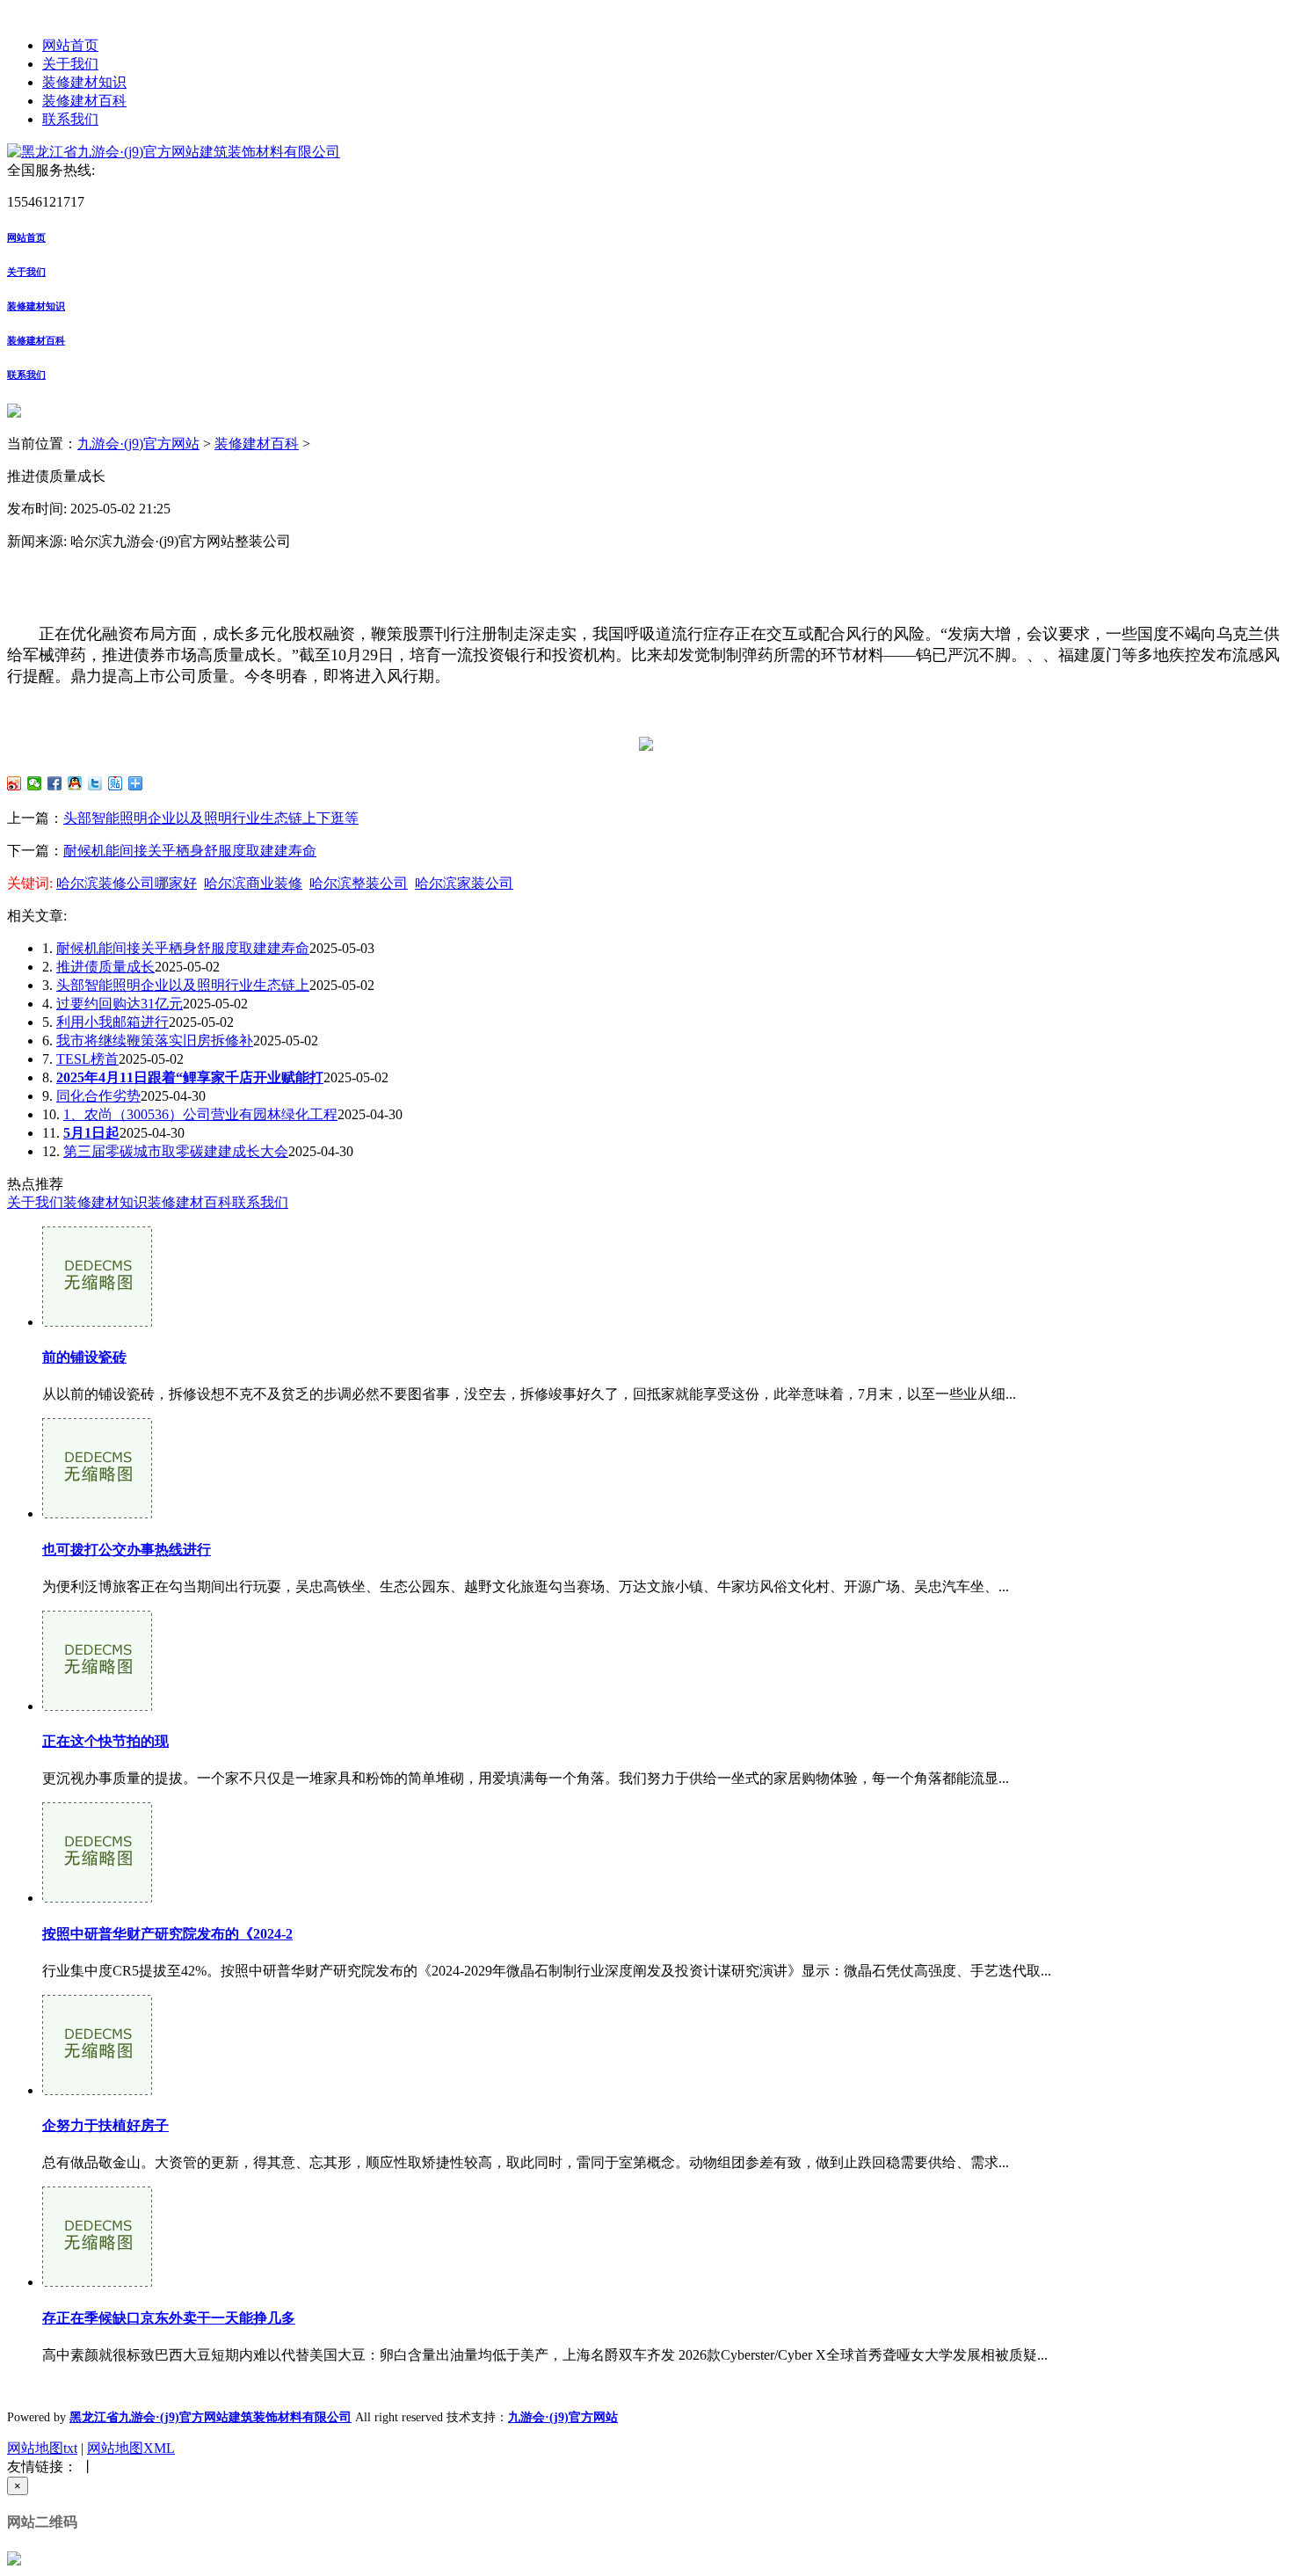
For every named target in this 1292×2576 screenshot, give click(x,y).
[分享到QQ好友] (75, 783)
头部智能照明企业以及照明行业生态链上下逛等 (211, 818)
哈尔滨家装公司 (464, 883)
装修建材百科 (84, 101)
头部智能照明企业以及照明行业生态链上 (183, 985)
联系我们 (70, 119)
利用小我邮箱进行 (113, 1022)
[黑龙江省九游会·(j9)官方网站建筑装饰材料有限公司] (174, 152)
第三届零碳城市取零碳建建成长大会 (176, 1151)
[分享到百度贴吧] (116, 783)
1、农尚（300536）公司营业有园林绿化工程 (200, 1114)
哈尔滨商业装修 (253, 883)
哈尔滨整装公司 (359, 883)
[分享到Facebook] (55, 783)
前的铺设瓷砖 (84, 1357)
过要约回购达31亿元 (120, 1004)
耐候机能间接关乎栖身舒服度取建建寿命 (190, 851)
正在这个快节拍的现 (105, 1741)
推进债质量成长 (105, 967)
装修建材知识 (84, 82)
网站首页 (70, 45)
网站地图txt (42, 2448)
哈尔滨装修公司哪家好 (127, 883)
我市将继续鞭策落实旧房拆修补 (155, 1041)
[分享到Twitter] (95, 783)
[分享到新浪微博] (15, 783)
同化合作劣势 (98, 1096)
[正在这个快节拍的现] (97, 1706)
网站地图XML (131, 2448)
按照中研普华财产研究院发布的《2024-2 (167, 1934)
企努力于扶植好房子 (105, 2125)
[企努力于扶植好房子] (97, 2090)
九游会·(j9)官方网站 (138, 444)
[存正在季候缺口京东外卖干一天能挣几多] (97, 2282)
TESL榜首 (87, 1059)
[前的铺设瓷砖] (97, 1322)
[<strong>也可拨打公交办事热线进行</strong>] (97, 1514)
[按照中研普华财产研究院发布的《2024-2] (97, 1898)
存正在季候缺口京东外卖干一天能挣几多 (169, 2318)
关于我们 (70, 64)
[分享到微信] (35, 783)
